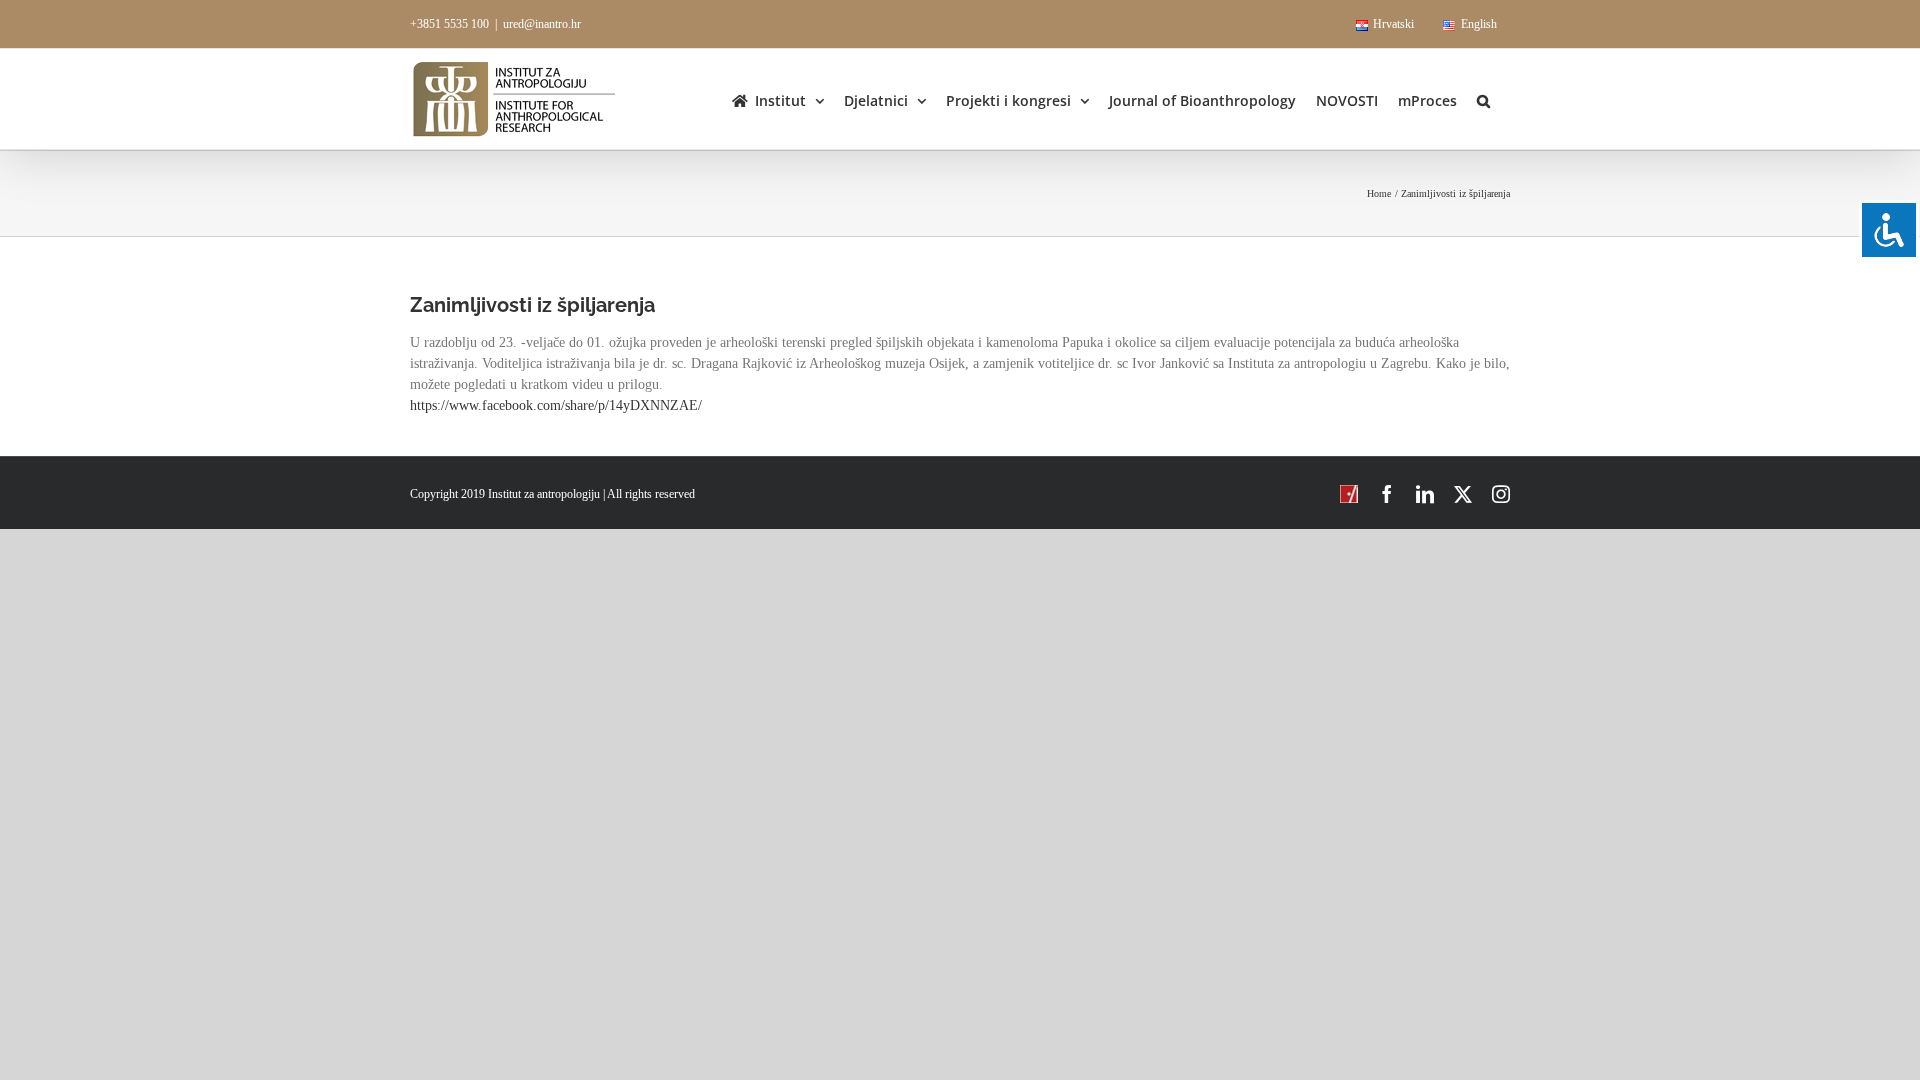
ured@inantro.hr (542, 24)
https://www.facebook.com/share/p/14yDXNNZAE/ (556, 405)
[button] (1483, 99)
